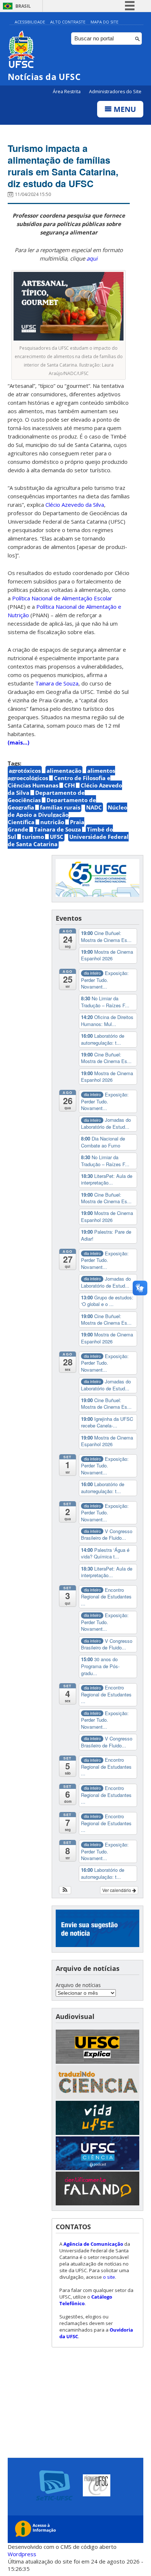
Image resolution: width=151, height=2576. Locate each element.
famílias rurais (60, 807)
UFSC (57, 837)
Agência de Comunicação (93, 2244)
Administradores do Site (115, 92)
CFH (69, 785)
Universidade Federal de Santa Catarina (68, 840)
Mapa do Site (104, 22)
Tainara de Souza (58, 829)
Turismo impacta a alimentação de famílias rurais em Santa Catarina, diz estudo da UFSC (63, 166)
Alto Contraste (68, 22)
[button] (65, 1890)
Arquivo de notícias (78, 1985)
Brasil (23, 6)
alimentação (64, 771)
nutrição (52, 822)
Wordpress (22, 2554)
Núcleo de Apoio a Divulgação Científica (67, 815)
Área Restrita (67, 92)
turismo (33, 837)
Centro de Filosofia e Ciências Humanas (59, 782)
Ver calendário (117, 1890)
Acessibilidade (30, 22)
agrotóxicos (25, 771)
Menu (124, 109)
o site (109, 2277)
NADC (94, 807)
